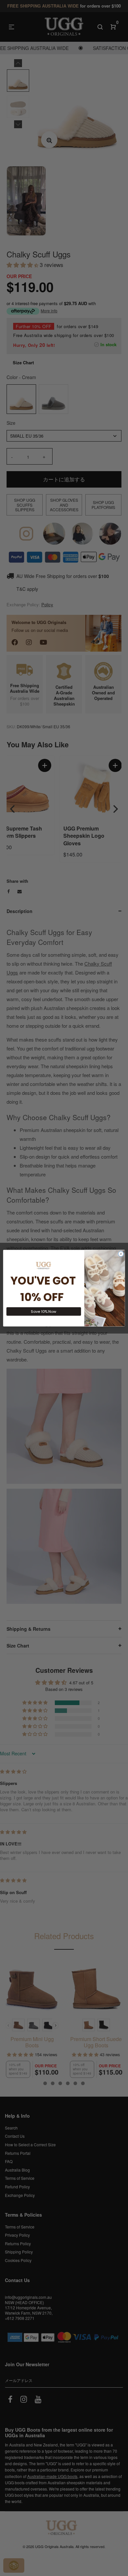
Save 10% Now (44, 1311)
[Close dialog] (121, 1254)
